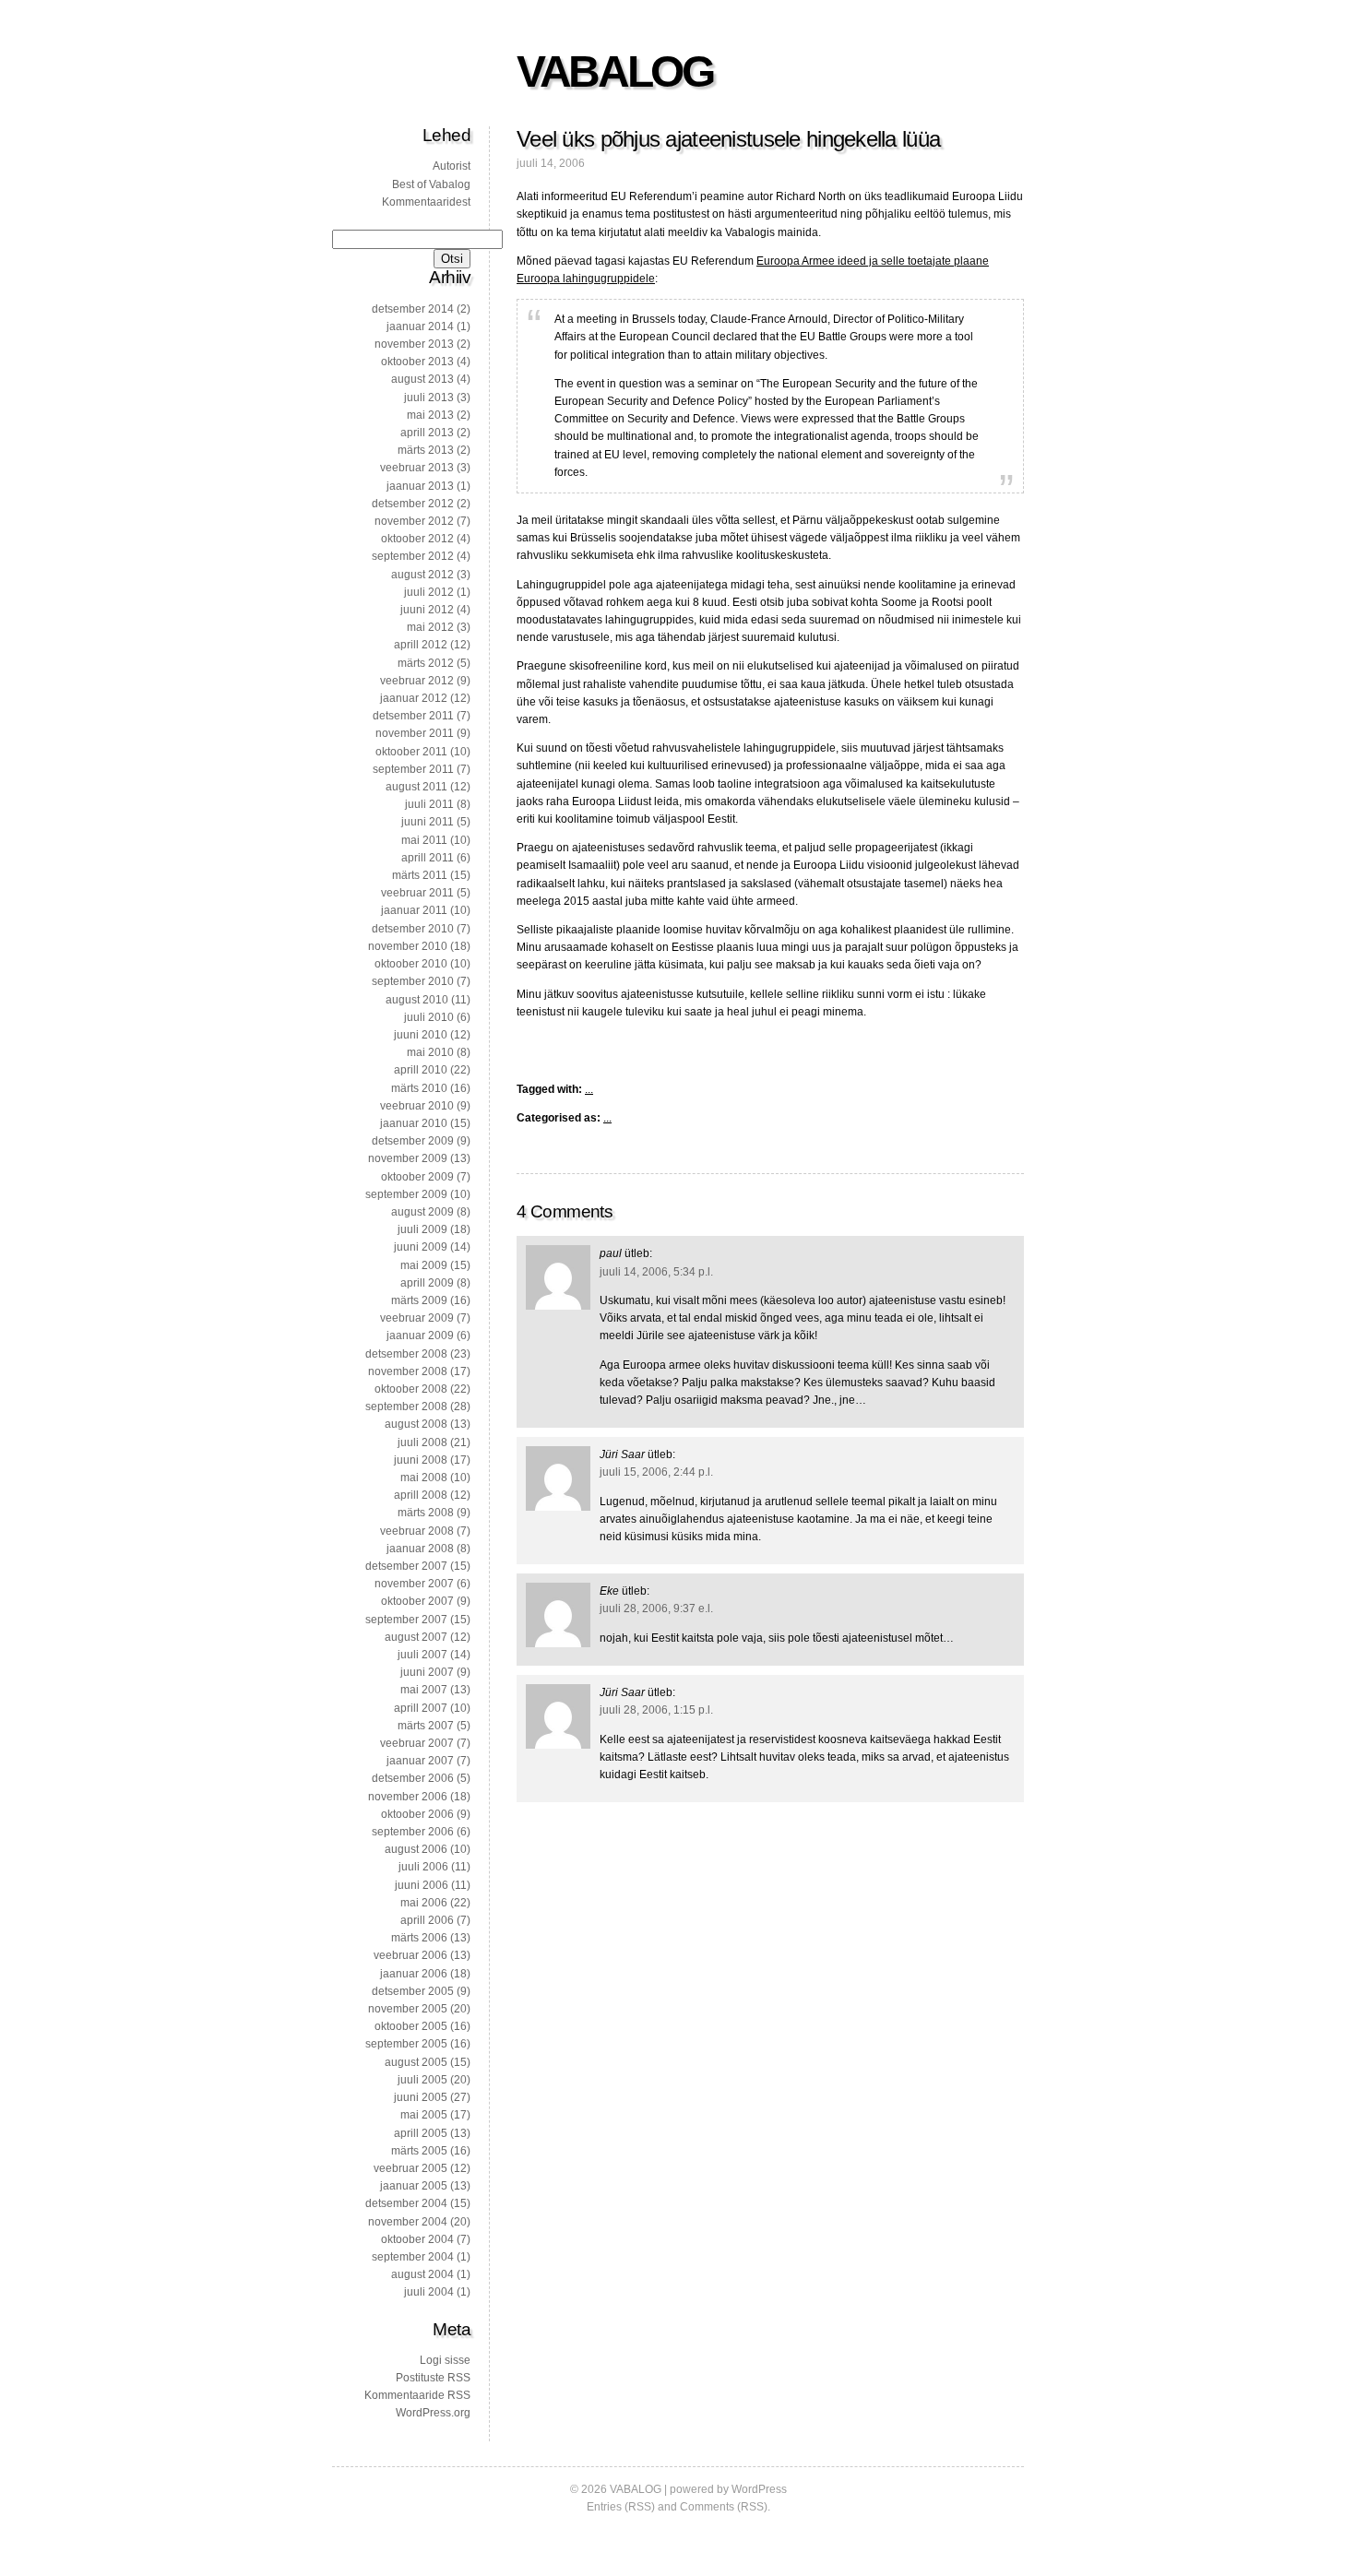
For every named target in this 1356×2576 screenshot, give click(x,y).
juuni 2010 (421, 1035)
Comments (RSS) (724, 2507)
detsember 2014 (413, 309)
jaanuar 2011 (414, 910)
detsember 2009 (413, 1141)
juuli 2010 (429, 1017)
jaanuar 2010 (414, 1123)
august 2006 (416, 1849)
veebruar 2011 (417, 893)
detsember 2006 (413, 1778)
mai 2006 (424, 1903)
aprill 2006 (427, 1920)
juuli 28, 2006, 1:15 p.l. (656, 1710)
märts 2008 (426, 1513)
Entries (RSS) (621, 2507)
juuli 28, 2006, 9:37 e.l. (656, 1609)
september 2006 (413, 1832)
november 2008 (408, 1371)
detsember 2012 (413, 504)
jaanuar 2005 (414, 2186)
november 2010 (408, 946)
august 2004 (422, 2274)
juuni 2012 (427, 610)
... (589, 1089)
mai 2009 (424, 1265)
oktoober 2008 (411, 1389)
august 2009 (422, 1212)
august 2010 (417, 1000)
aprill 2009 (427, 1283)
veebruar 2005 (410, 2168)
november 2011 (415, 733)
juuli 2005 (422, 2080)
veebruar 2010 (417, 1106)
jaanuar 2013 (420, 486)
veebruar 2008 (417, 1531)
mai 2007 (424, 1690)
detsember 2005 (413, 1991)
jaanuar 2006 (414, 1974)
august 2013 (422, 379)
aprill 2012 (421, 645)
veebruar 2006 (410, 1955)
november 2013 (414, 344)
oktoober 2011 (411, 752)
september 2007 (406, 1620)
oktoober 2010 (411, 964)
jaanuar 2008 (420, 1549)
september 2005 (406, 2044)
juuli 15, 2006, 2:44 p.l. (656, 1472)
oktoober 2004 (417, 2239)
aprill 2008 (421, 1495)
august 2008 (416, 1424)
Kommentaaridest (426, 202)
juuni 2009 (421, 1247)
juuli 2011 (429, 804)
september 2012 (413, 556)
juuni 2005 (421, 2097)
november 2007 (414, 1584)
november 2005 (408, 2009)
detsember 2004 (406, 2203)
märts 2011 (420, 875)
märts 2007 (426, 1726)
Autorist (452, 166)
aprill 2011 (428, 858)
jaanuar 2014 (420, 326)
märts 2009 (419, 1300)
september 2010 (413, 981)
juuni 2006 (422, 1885)
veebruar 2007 (417, 1743)
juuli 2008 (422, 1442)
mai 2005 (424, 2115)
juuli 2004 (429, 2292)
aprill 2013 (427, 433)
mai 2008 (424, 1478)
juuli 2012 (429, 592)
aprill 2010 (421, 1070)
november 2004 (408, 2222)
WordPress (759, 2489)
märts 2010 (419, 1088)
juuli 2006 (423, 1867)
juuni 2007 (427, 1672)
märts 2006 (419, 1938)
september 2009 (406, 1194)
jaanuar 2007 (420, 1761)
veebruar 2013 (417, 468)
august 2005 (416, 2062)
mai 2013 (430, 415)
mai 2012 (430, 627)
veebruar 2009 (417, 1318)
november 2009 (408, 1158)
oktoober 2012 (417, 539)
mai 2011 (424, 840)
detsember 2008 (406, 1354)
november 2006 (408, 1797)
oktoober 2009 (417, 1177)
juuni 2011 (428, 822)
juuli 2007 (422, 1655)
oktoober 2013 (417, 362)
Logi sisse (445, 2360)
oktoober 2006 (417, 1814)
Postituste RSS (433, 2378)
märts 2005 (419, 2151)
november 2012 (414, 521)
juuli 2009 (422, 1229)
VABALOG (614, 71)
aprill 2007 (421, 1708)
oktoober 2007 (417, 1601)
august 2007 (416, 1637)
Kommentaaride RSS (417, 2395)
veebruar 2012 (417, 681)
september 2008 (406, 1407)
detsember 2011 (413, 716)
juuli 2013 (429, 398)
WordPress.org (433, 2413)
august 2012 (422, 575)
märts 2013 (426, 450)
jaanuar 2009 (420, 1335)
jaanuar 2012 (414, 698)
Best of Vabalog (431, 184)
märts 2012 (426, 663)
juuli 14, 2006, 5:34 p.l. (656, 1272)
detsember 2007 (406, 1566)
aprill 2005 (421, 2133)
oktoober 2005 (411, 2026)
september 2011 (413, 769)
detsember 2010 (413, 929)
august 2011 (416, 787)
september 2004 (413, 2257)
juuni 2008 (421, 1460)
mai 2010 (430, 1052)
